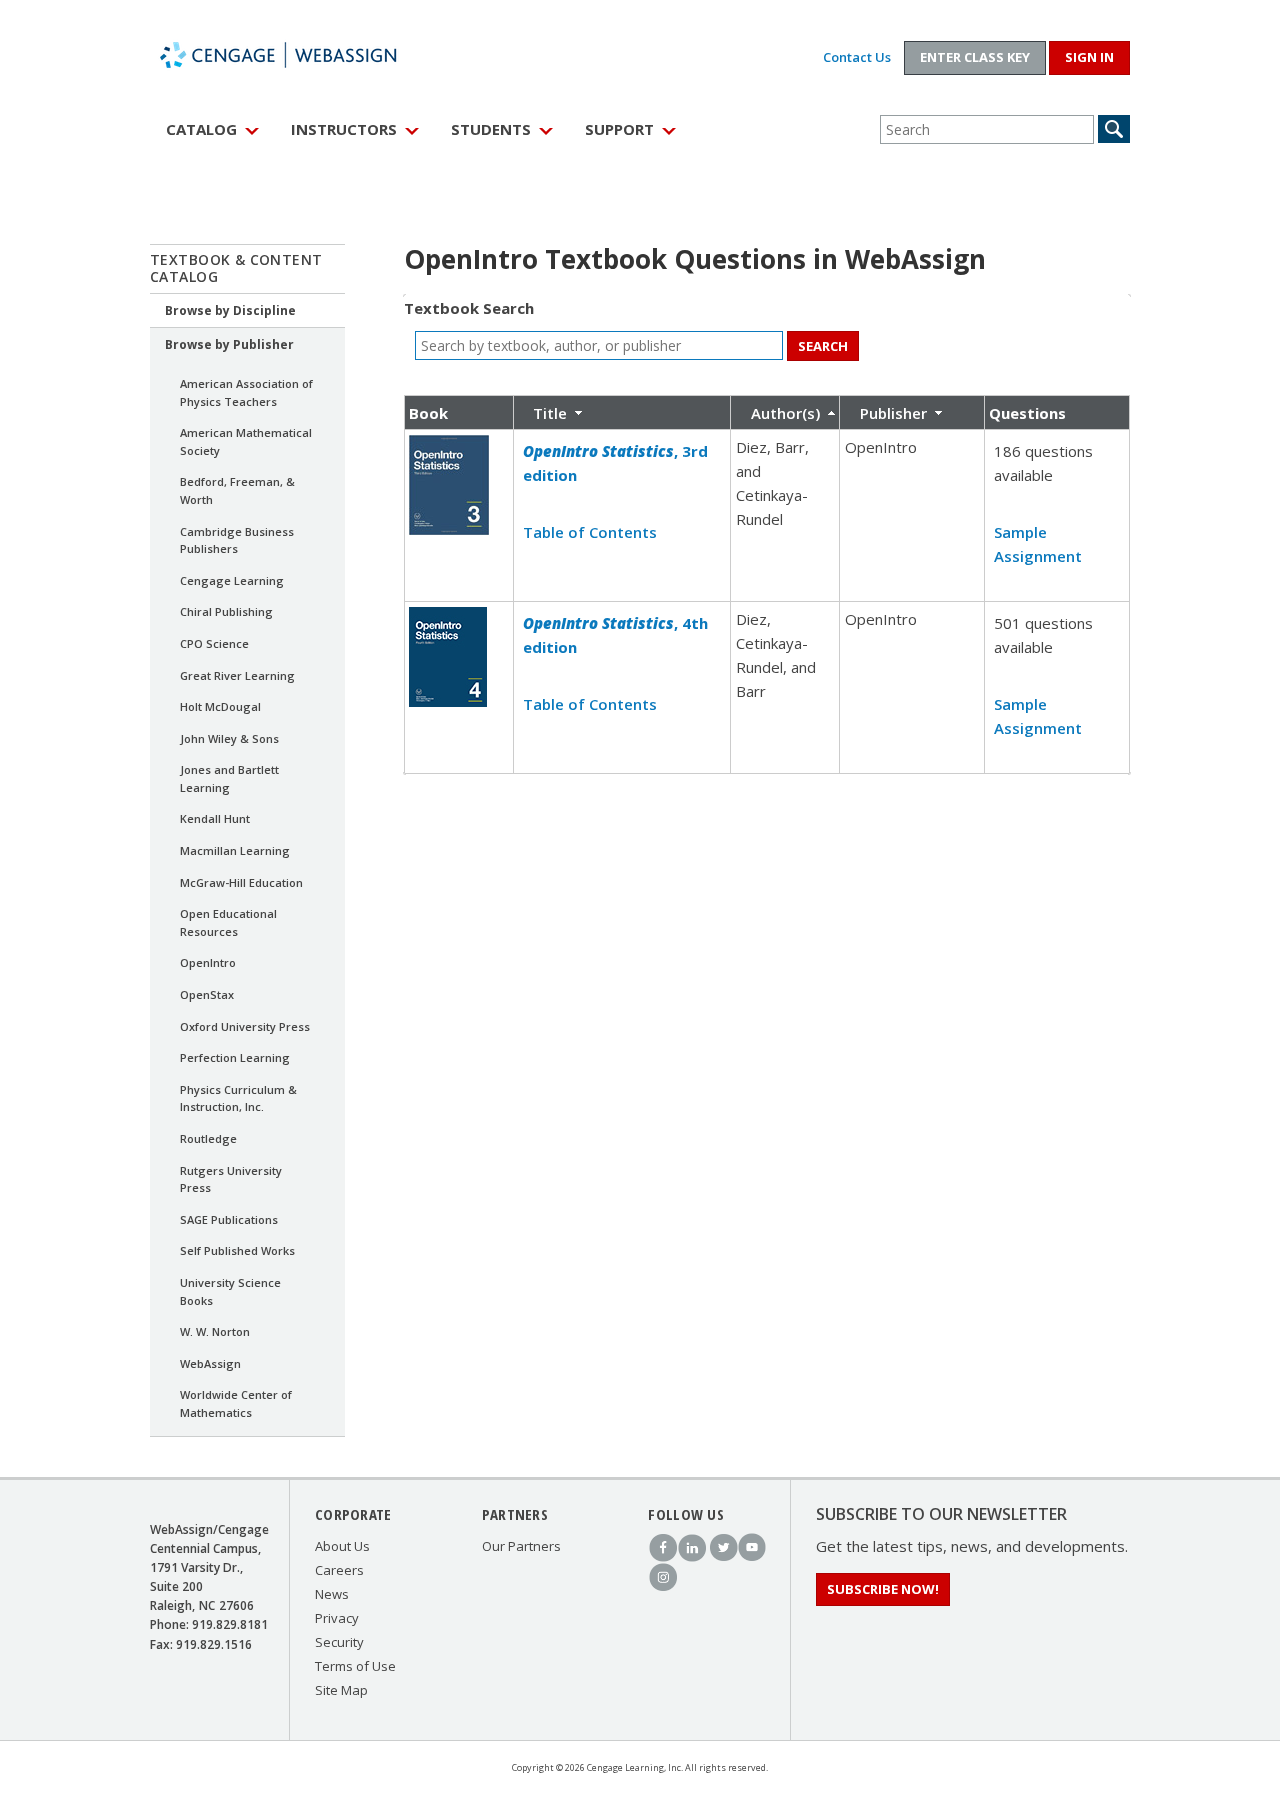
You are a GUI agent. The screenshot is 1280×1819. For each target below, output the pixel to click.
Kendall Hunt (215, 818)
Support (619, 129)
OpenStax (207, 994)
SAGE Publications (229, 1219)
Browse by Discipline (230, 310)
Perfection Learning (235, 1057)
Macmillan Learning (235, 850)
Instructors (344, 129)
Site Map (341, 1690)
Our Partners (521, 1546)
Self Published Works (237, 1250)
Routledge (208, 1138)
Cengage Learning (232, 580)
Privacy (337, 1618)
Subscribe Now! (883, 1589)
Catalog (201, 129)
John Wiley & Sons (229, 738)
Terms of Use (355, 1666)
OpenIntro (208, 962)
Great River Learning (237, 675)
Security (339, 1642)
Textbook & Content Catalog (236, 268)
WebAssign (300, 55)
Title (550, 413)
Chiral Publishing (226, 611)
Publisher (893, 413)
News (332, 1594)
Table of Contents (590, 532)
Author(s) (785, 413)
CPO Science (214, 643)
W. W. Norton (215, 1331)
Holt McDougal (220, 706)
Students (491, 129)
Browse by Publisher (229, 344)
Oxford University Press (245, 1026)
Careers (339, 1570)
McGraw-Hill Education (241, 882)
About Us (342, 1546)
